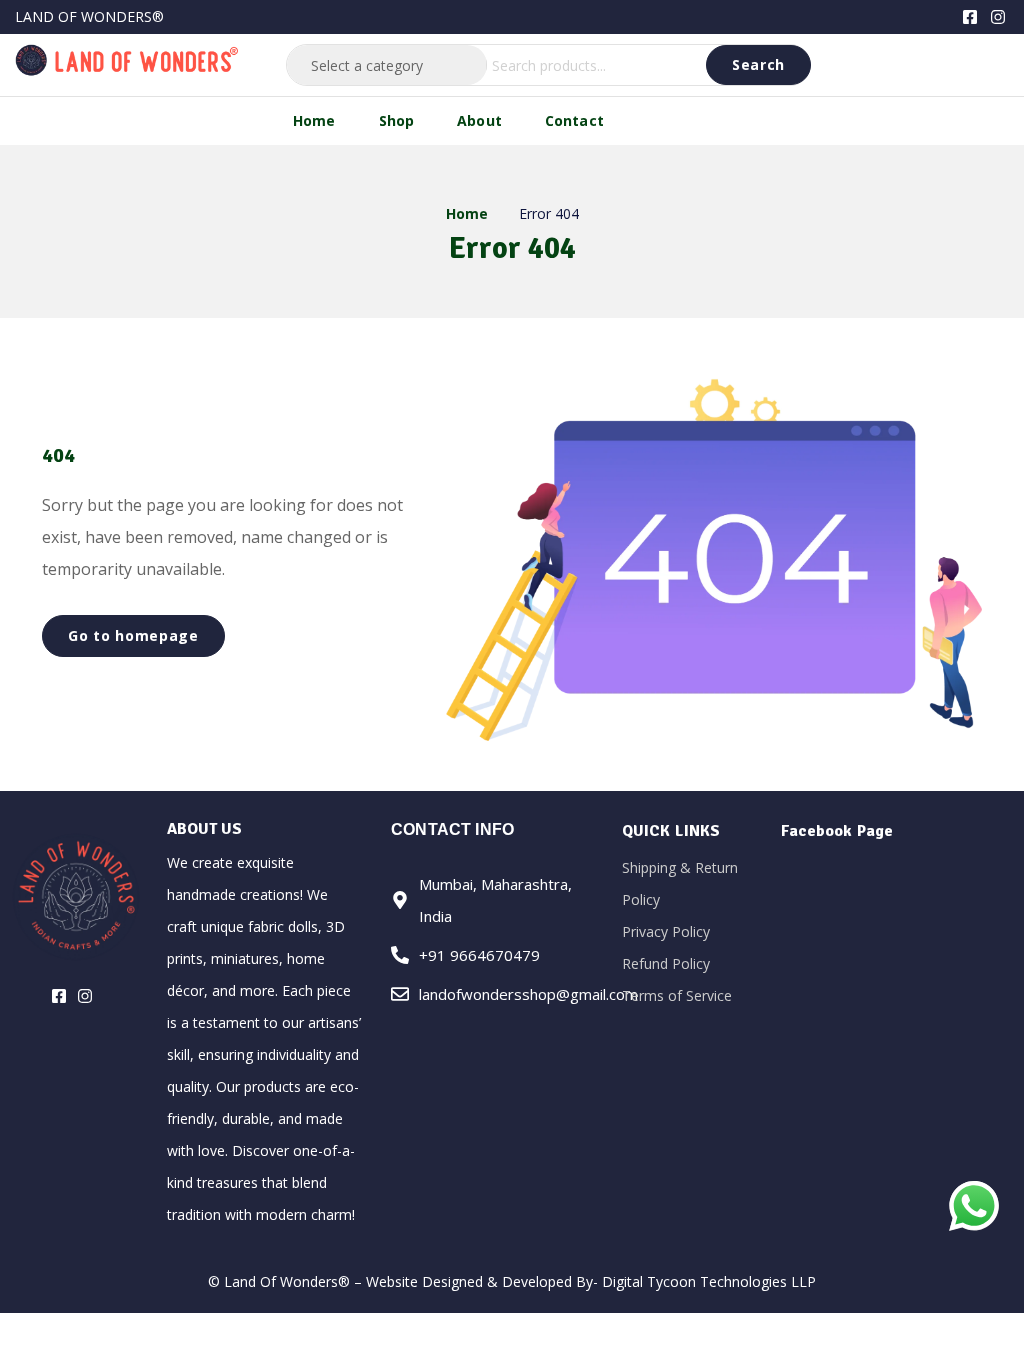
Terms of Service (677, 995)
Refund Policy (666, 963)
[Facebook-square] (970, 17)
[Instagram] (998, 17)
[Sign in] (962, 64)
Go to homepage (133, 635)
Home (314, 120)
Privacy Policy (666, 931)
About (479, 120)
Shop (397, 120)
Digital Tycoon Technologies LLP (709, 1281)
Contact (574, 120)
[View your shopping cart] (993, 63)
